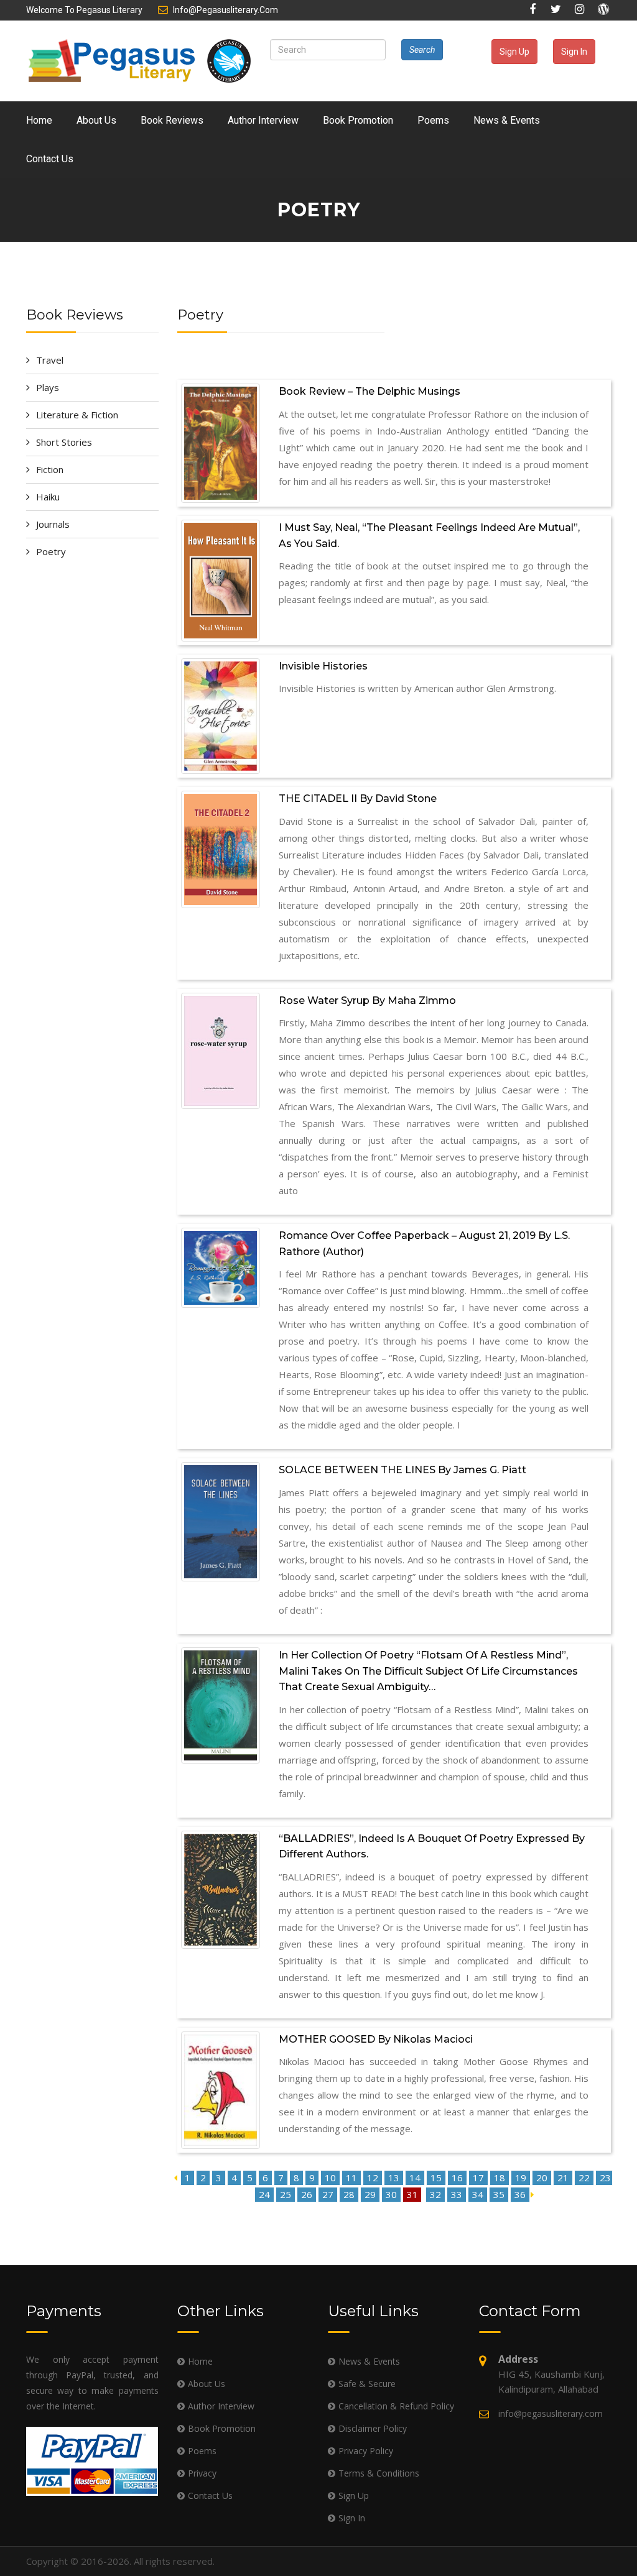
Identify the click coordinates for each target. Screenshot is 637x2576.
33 (458, 2194)
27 (329, 2194)
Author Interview (263, 120)
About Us (96, 120)
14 (416, 2178)
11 (353, 2178)
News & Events (507, 120)
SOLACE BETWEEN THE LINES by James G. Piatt (402, 1470)
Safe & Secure (367, 2384)
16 (458, 2178)
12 (374, 2178)
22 (585, 2178)
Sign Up (514, 52)
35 (500, 2194)
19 (522, 2178)
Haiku (48, 497)
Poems (433, 120)
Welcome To (84, 10)
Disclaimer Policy (373, 2428)
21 (564, 2178)
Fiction (50, 469)
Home (39, 120)
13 (395, 2178)
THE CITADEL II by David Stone (358, 798)
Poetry (51, 551)
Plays (48, 387)
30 (393, 2194)
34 (479, 2194)
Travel (50, 360)
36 (521, 2194)
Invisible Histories (323, 666)
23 (605, 2178)
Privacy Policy (366, 2451)
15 (437, 2178)
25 (287, 2194)
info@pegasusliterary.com (226, 10)
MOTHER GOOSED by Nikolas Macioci (376, 2039)
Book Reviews (172, 120)
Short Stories (64, 442)
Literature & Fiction (77, 415)
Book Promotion (358, 120)
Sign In (574, 52)
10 (332, 2178)
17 (480, 2178)
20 (543, 2178)
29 (371, 2194)
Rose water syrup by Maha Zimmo (367, 1000)
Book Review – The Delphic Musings (370, 391)
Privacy (202, 2473)
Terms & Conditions (379, 2473)
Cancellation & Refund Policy (396, 2406)
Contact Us (50, 159)
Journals (53, 524)
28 (350, 2194)
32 (437, 2194)
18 (501, 2178)
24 (266, 2194)
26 (308, 2194)
